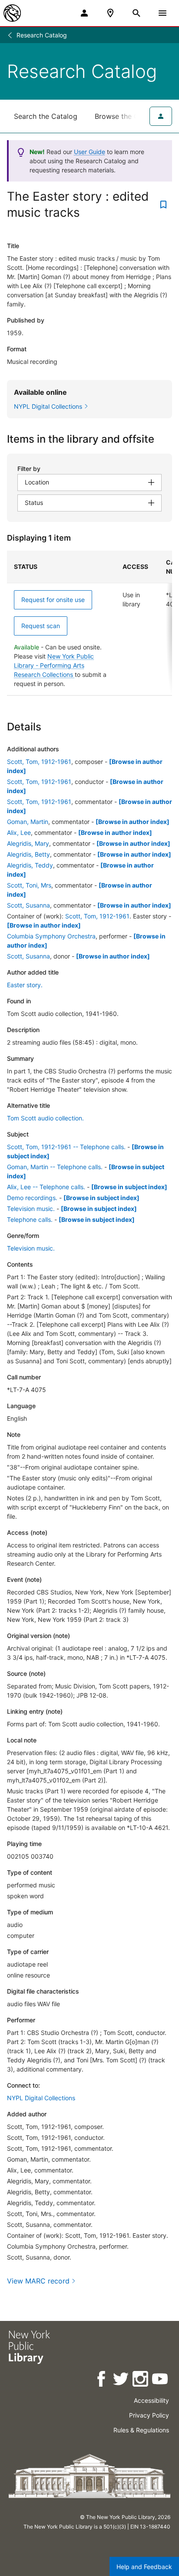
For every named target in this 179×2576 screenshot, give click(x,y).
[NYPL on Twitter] (121, 2380)
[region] (89, 623)
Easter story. (25, 985)
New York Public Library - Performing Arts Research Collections (54, 665)
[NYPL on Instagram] (141, 2380)
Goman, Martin (28, 822)
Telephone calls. (30, 1219)
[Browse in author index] (133, 822)
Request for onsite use (53, 600)
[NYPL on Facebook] (102, 2380)
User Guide (89, 152)
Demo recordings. (32, 1198)
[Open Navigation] (162, 13)
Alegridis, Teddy (30, 865)
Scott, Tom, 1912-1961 (39, 762)
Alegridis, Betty (28, 854)
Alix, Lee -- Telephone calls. (46, 1187)
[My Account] (84, 13)
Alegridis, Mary (28, 843)
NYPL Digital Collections (41, 2098)
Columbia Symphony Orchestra (51, 936)
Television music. (31, 1209)
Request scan (41, 626)
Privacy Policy (149, 2415)
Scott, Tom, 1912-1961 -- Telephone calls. (66, 1147)
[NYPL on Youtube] (161, 2380)
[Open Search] (136, 13)
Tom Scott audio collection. (45, 1118)
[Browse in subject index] (129, 1187)
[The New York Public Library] (12, 13)
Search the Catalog (46, 116)
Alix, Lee (19, 832)
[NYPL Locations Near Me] (110, 13)
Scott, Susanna (28, 905)
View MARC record (38, 2281)
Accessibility (151, 2400)
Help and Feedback (144, 2567)
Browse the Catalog (127, 116)
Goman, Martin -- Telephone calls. (55, 1167)
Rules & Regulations (141, 2430)
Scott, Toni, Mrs (29, 885)
